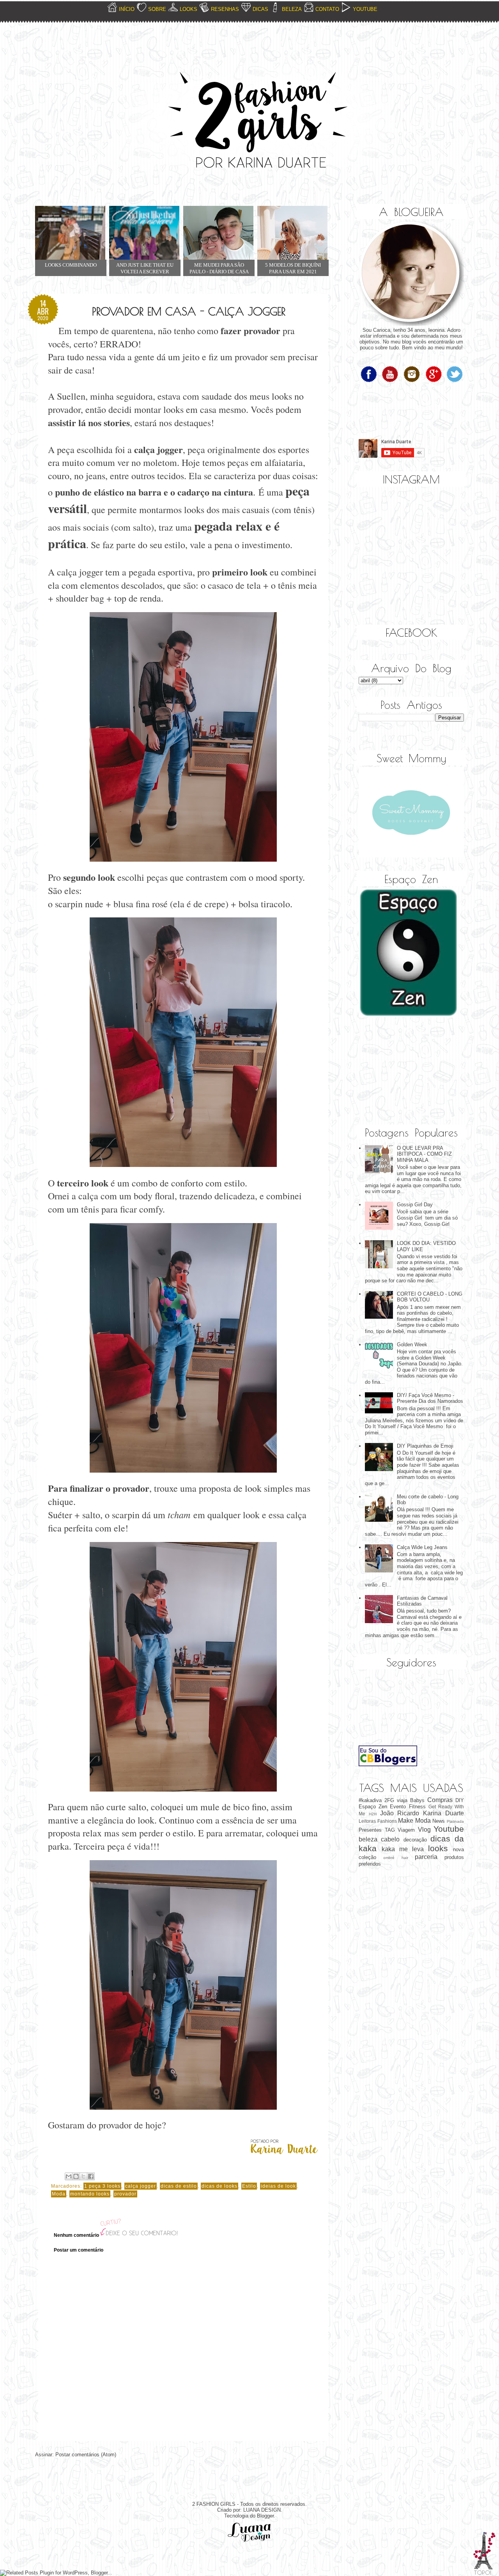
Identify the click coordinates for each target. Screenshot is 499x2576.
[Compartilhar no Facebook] (91, 2176)
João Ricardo (400, 1813)
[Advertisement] (398, 1072)
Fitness (417, 1807)
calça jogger (141, 2186)
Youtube (449, 1829)
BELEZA (292, 9)
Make (406, 1821)
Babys (417, 1800)
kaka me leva (403, 1849)
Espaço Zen (373, 1807)
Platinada (455, 1821)
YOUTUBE (365, 9)
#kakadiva (370, 1800)
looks (438, 1848)
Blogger (265, 2516)
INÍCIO (127, 9)
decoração (415, 1840)
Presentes (370, 1830)
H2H (373, 1814)
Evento (398, 1807)
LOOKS (188, 9)
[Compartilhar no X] (83, 2176)
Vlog (424, 1830)
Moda (59, 2194)
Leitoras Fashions (378, 1821)
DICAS (260, 9)
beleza (368, 1839)
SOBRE (157, 9)
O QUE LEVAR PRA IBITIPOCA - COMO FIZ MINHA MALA (424, 1154)
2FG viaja (396, 1800)
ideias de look (278, 2186)
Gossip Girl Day (415, 1205)
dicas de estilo (179, 2186)
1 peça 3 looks (102, 2186)
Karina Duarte (443, 1813)
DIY (460, 1800)
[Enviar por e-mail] (69, 2176)
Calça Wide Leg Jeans (422, 1547)
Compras (440, 1800)
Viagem (406, 1830)
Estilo (249, 2186)
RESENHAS (225, 9)
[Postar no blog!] (76, 2176)
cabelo (390, 1839)
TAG (390, 1830)
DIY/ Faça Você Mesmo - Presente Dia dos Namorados (430, 1398)
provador (125, 2194)
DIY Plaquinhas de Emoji (425, 1446)
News (439, 1821)
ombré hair (395, 1858)
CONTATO (327, 9)
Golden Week (412, 1345)
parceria (426, 1857)
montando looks (90, 2194)
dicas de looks (219, 2186)
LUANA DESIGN (262, 2510)
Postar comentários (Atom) (86, 2455)
